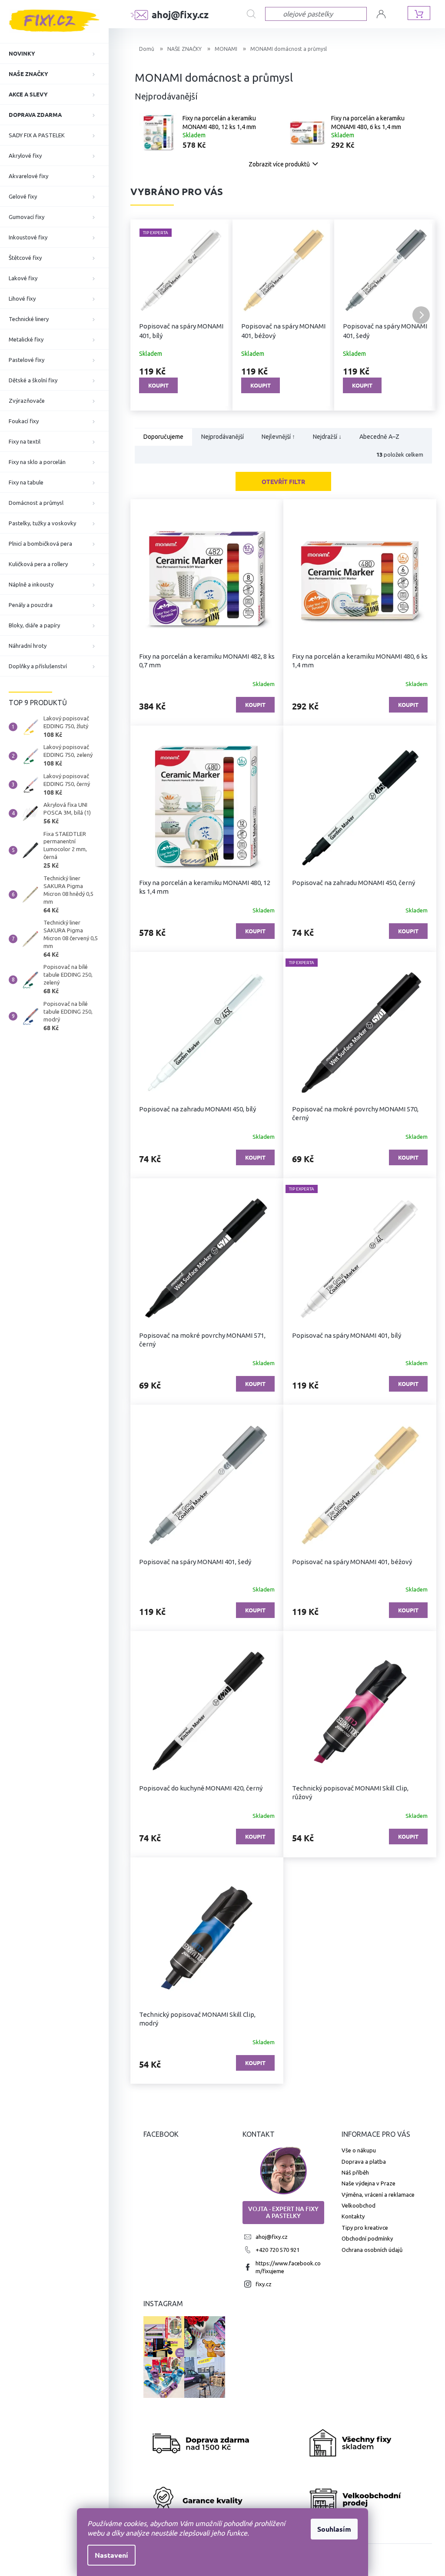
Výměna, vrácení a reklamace (378, 2195)
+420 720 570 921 (277, 2250)
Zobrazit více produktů (279, 164)
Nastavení (108, 2555)
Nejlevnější (278, 437)
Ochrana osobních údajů (372, 2250)
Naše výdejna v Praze (369, 2183)
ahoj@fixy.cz (272, 2237)
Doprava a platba (364, 2162)
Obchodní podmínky (367, 2238)
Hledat (253, 14)
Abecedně (379, 437)
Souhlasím (331, 2529)
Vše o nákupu (359, 2150)
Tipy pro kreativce (365, 2228)
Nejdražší (327, 437)
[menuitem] (54, 53)
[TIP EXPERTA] (360, 1033)
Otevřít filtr (283, 481)
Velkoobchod (359, 2205)
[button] (146, 315)
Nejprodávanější (222, 437)
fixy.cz (264, 2284)
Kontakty (353, 2216)
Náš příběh (355, 2172)
